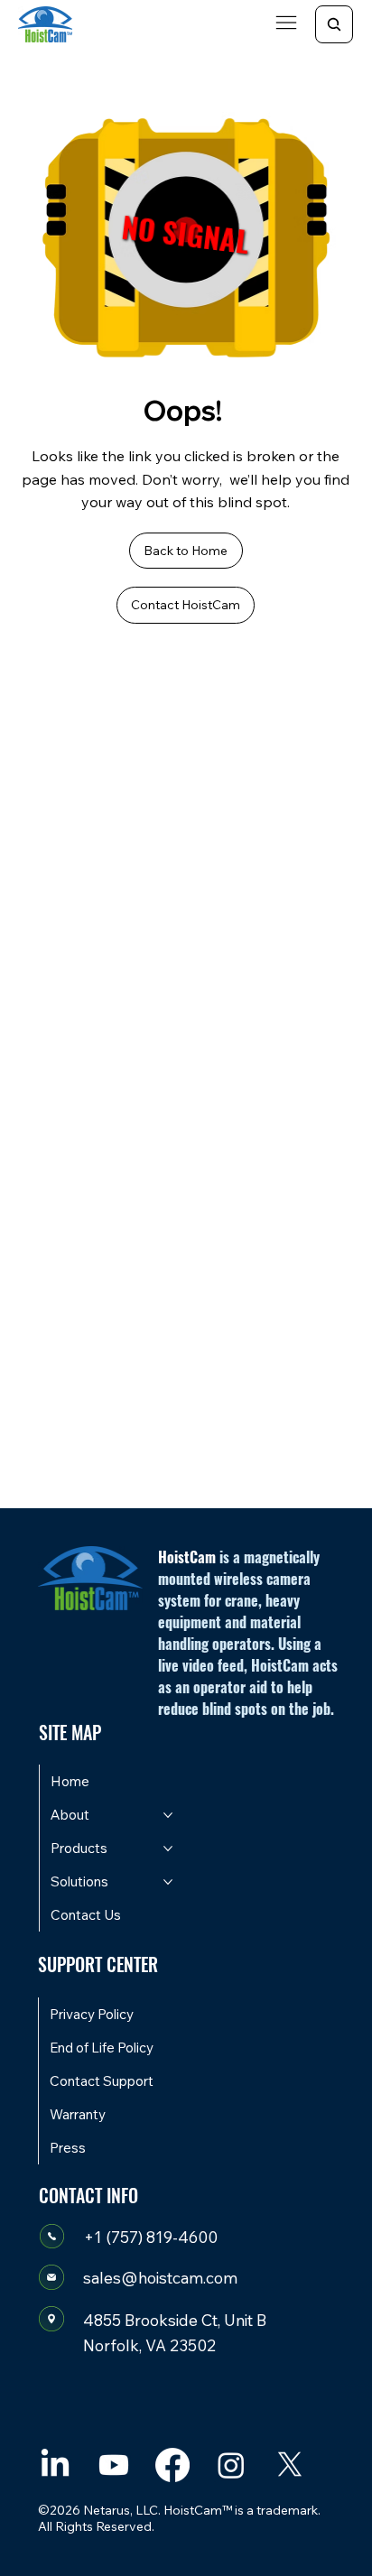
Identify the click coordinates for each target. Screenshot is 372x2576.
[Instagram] (231, 2465)
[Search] (334, 24)
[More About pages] (168, 1815)
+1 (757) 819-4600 (151, 2237)
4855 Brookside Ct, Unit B (175, 2320)
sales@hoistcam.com (160, 2277)
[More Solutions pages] (168, 1882)
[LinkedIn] (55, 2465)
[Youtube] (114, 2465)
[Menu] (287, 23)
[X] (290, 2465)
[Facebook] (172, 2465)
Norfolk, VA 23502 (149, 2345)
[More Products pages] (168, 1849)
